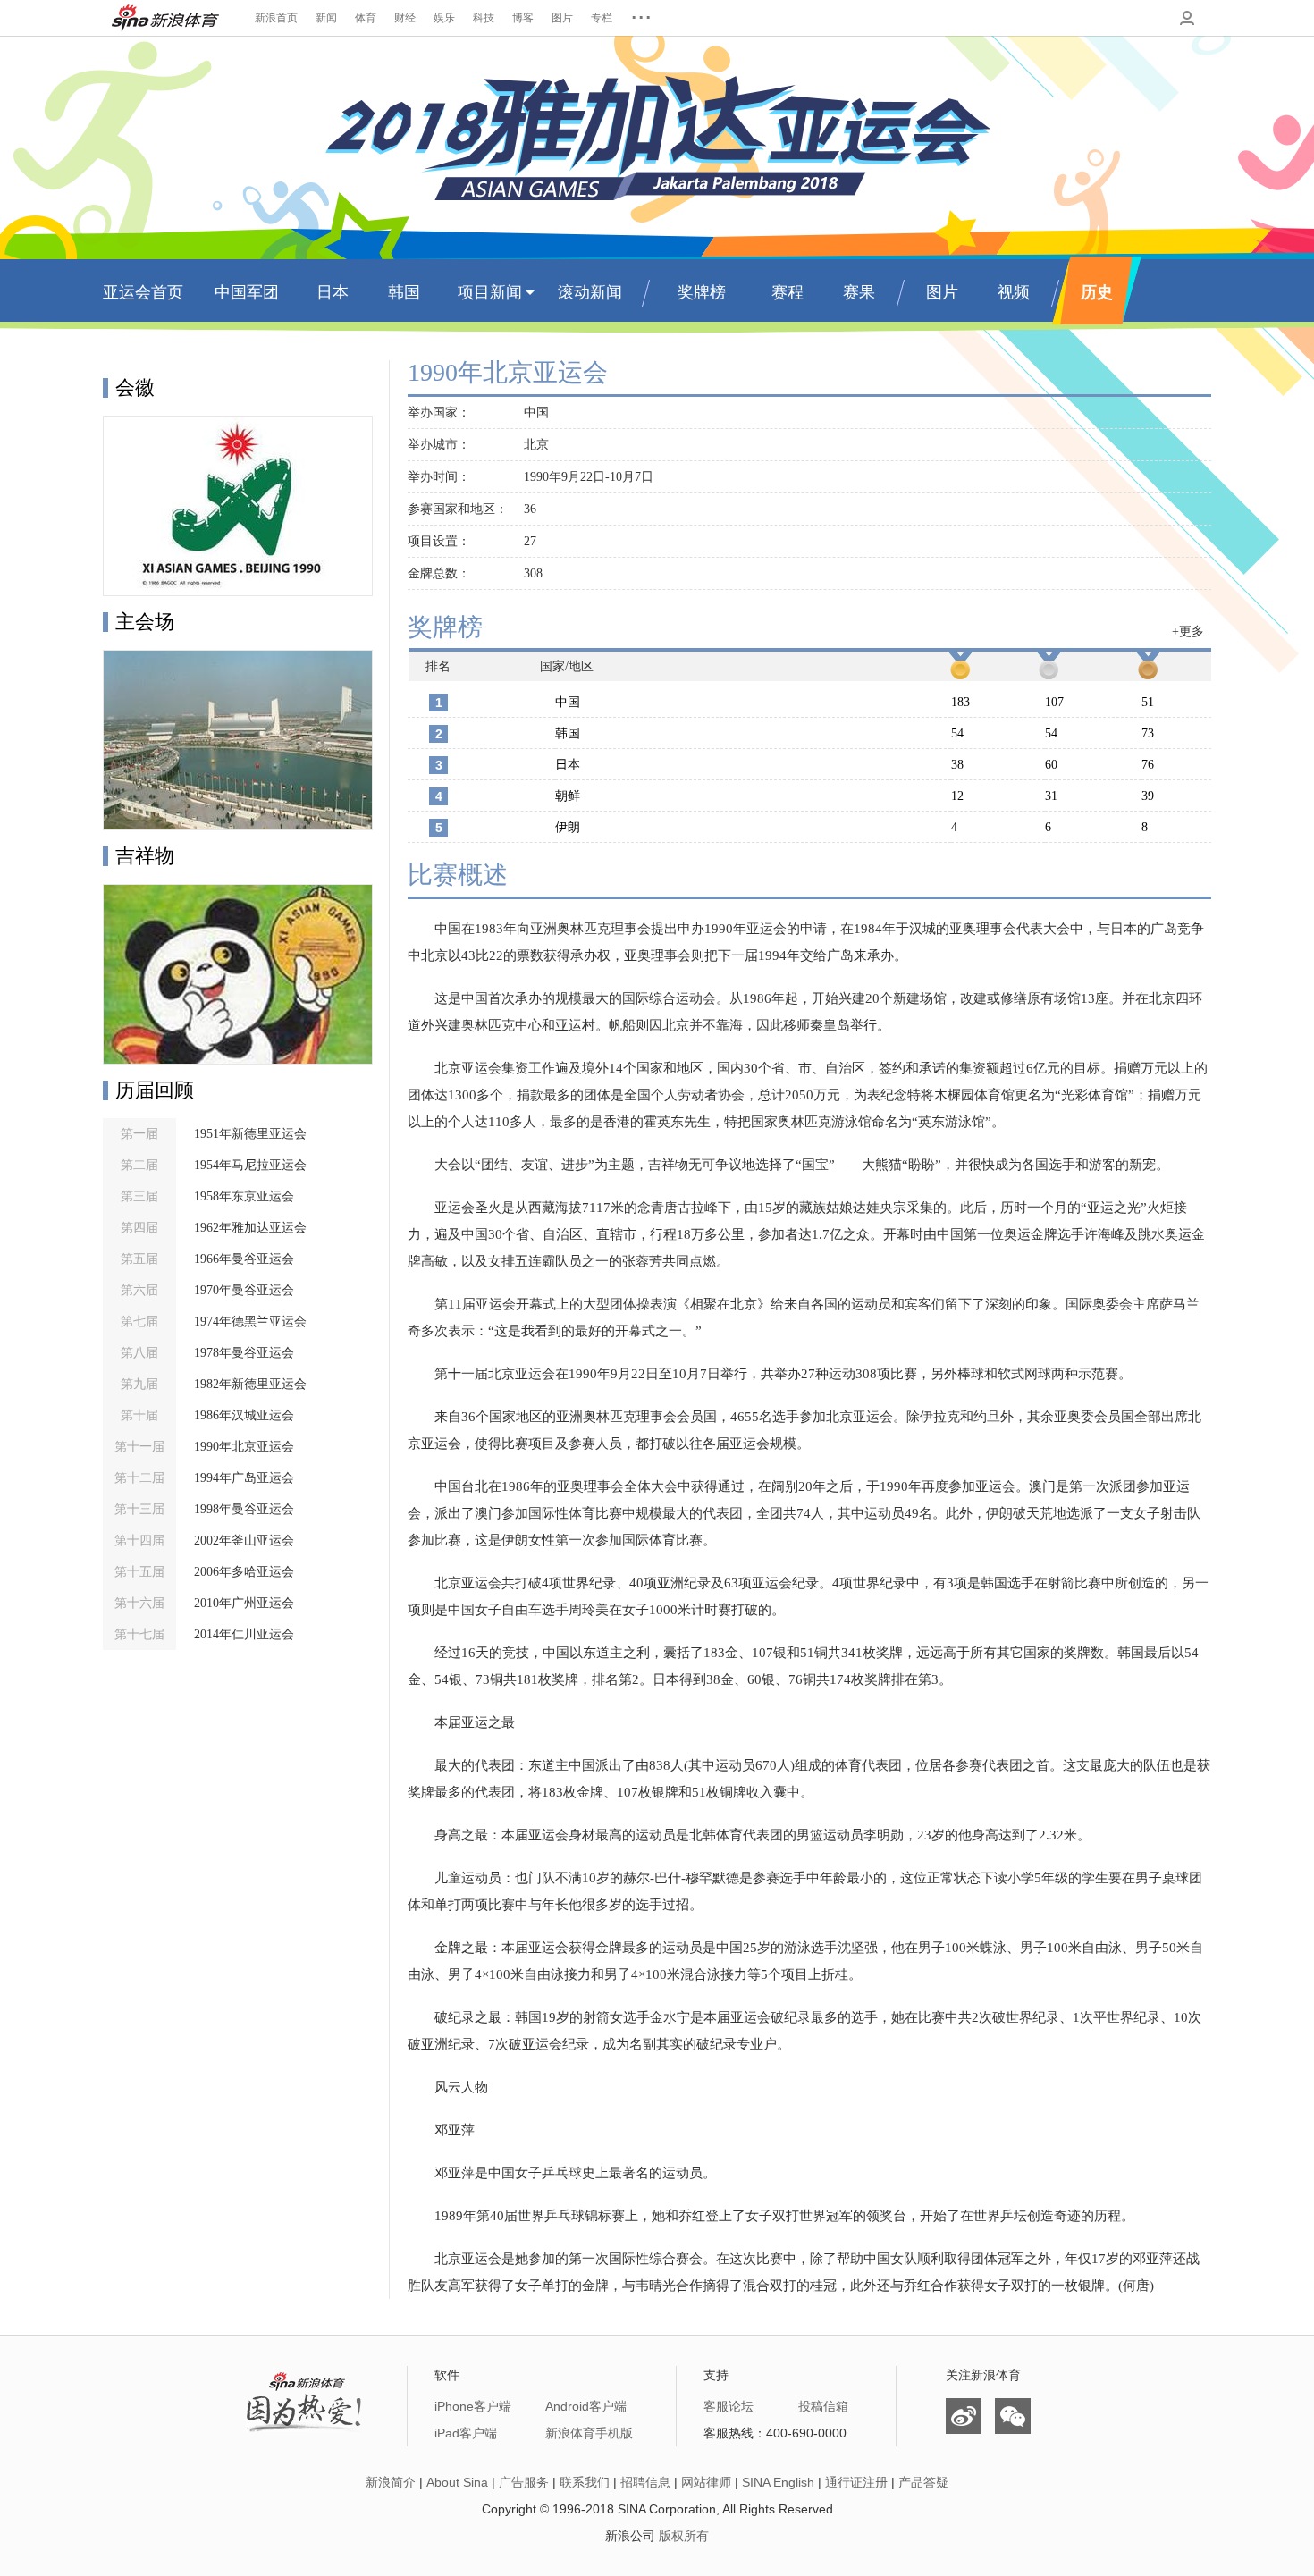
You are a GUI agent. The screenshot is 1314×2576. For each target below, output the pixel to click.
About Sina (457, 2482)
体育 (366, 18)
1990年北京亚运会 (244, 1447)
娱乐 (444, 18)
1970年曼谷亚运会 (244, 1290)
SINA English (778, 2482)
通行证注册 (856, 2482)
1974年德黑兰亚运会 (250, 1322)
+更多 (1188, 631)
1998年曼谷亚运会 (244, 1509)
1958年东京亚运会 (244, 1196)
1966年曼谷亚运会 (244, 1259)
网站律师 (706, 2482)
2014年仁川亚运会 (244, 1634)
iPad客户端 (466, 2433)
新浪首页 (276, 18)
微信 (1013, 2416)
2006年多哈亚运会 (244, 1572)
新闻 (326, 18)
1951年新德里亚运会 (250, 1134)
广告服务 (524, 2482)
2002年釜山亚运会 (244, 1541)
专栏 (602, 18)
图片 (562, 18)
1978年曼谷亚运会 (244, 1353)
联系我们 (585, 2482)
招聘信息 (645, 2482)
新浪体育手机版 (589, 2433)
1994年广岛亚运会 (244, 1478)
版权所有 (684, 2536)
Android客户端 (586, 2406)
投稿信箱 (823, 2406)
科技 (484, 18)
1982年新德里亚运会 (250, 1384)
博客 (523, 18)
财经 (405, 18)
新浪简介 (391, 2482)
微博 (964, 2416)
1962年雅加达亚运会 (250, 1228)
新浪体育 (165, 18)
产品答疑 (923, 2482)
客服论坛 (729, 2406)
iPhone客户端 (473, 2406)
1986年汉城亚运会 (244, 1415)
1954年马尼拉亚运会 (250, 1165)
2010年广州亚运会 (244, 1603)
